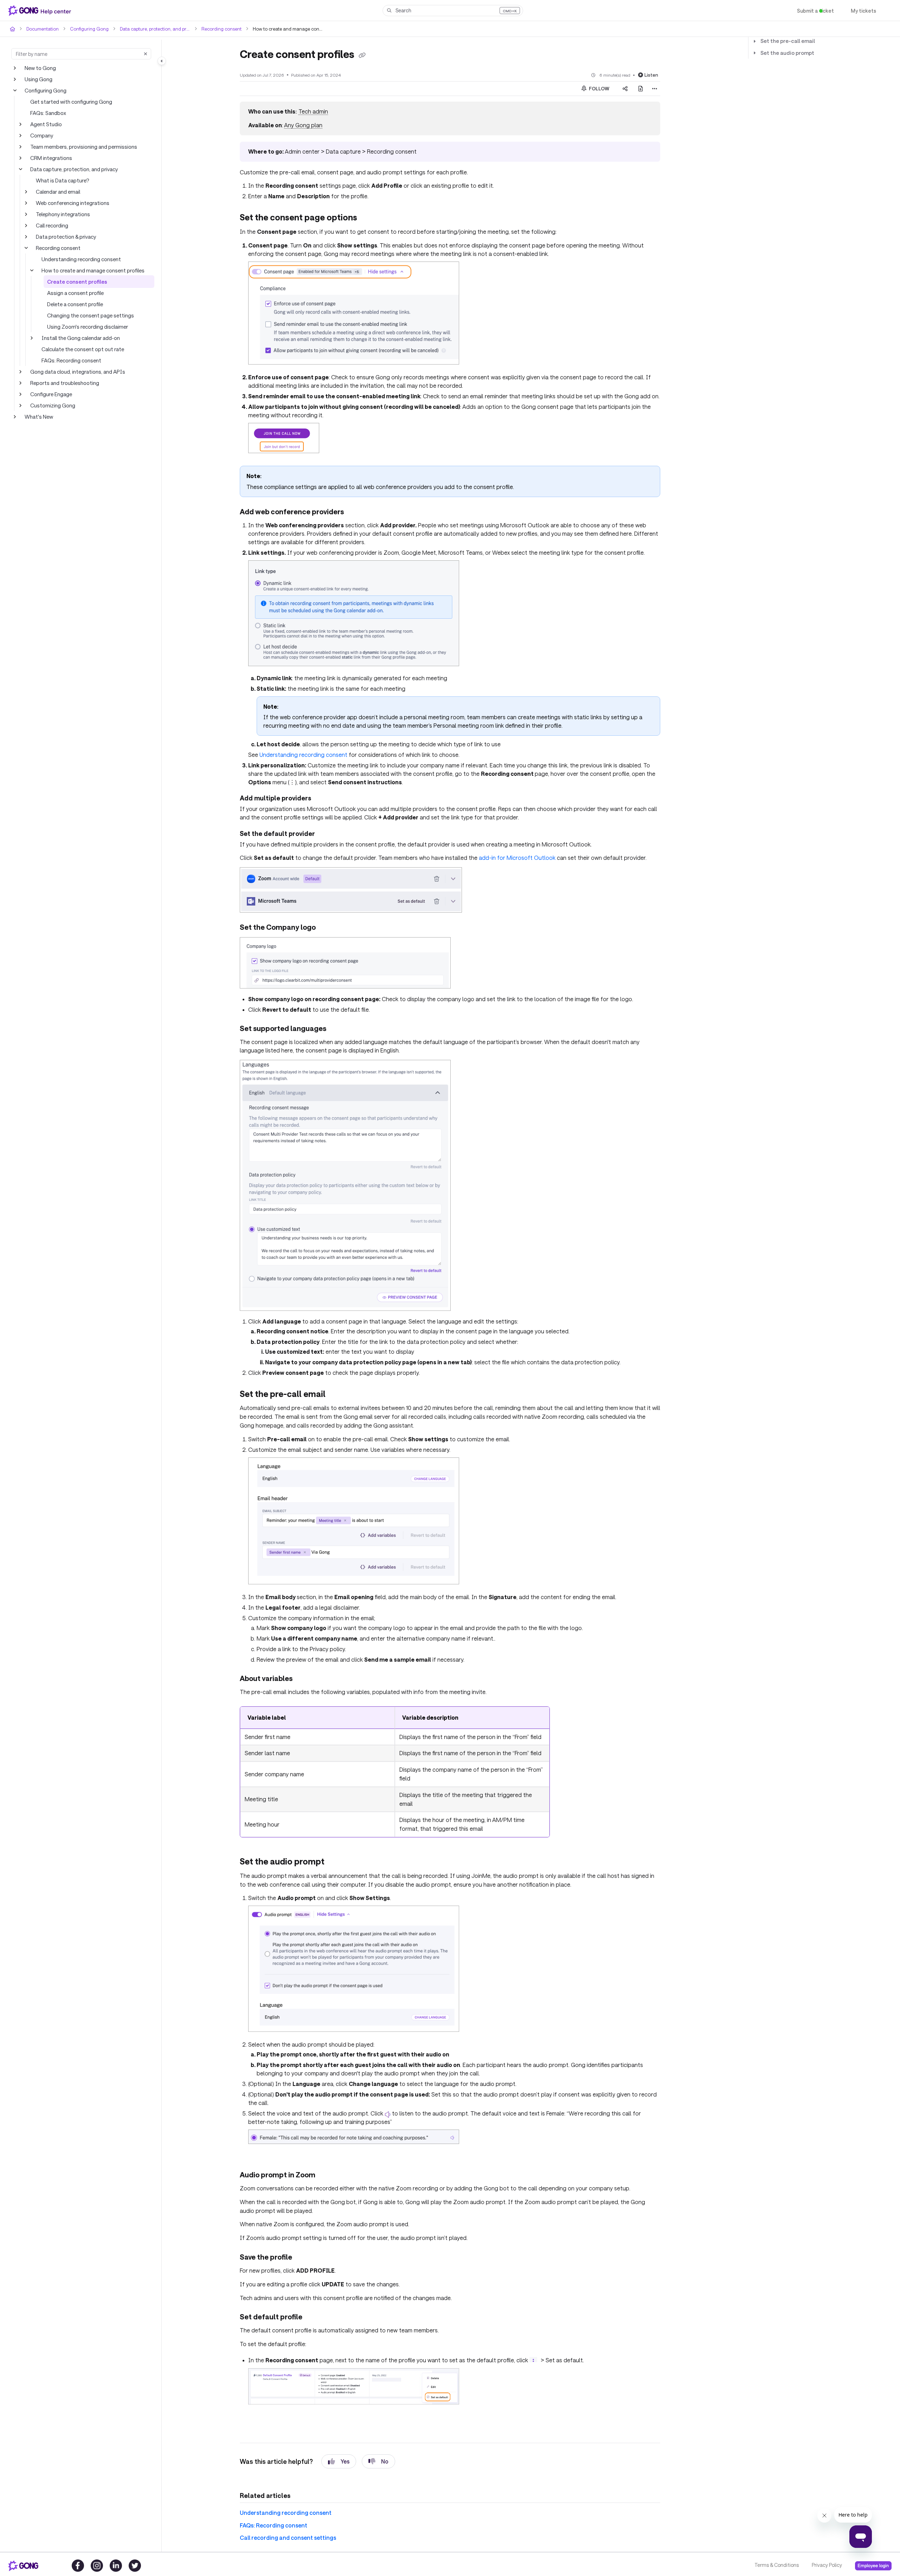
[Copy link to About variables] (304, 1679)
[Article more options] (655, 88)
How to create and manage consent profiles (91, 270)
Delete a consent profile (74, 304)
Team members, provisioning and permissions (83, 146)
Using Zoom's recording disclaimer (87, 326)
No (379, 2443)
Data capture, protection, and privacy (150, 29)
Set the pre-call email (785, 41)
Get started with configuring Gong (69, 101)
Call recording (52, 225)
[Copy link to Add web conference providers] (354, 512)
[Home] (41, 11)
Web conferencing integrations (70, 203)
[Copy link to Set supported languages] (335, 1029)
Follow (599, 88)
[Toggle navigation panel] (162, 61)
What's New (38, 416)
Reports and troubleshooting (62, 383)
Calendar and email (58, 191)
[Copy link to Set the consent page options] (369, 218)
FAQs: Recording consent (71, 360)
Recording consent (215, 29)
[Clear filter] (146, 54)
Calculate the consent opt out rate (80, 349)
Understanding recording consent (79, 259)
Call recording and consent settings (284, 2520)
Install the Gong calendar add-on (79, 338)
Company (41, 135)
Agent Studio (45, 124)
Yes (339, 2443)
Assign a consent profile (75, 293)
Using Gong (38, 79)
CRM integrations (50, 158)
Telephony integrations (61, 214)
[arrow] (754, 41)
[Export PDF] (641, 88)
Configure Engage (51, 394)
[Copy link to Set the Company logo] (325, 928)
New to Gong (40, 68)
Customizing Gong (52, 405)
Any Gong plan (302, 125)
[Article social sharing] (625, 88)
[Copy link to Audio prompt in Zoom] (327, 2157)
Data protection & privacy (65, 236)
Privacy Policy (826, 2565)
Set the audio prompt (784, 53)
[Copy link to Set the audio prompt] (336, 1853)
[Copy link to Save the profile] (304, 2240)
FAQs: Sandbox (49, 113)
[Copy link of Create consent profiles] (366, 55)
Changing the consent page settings (88, 315)
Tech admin (312, 111)
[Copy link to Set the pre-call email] (335, 1394)
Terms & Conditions (776, 2565)
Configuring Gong (86, 29)
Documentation (42, 29)
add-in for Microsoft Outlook (499, 857)
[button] (453, 11)
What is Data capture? (61, 180)
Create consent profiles (74, 281)
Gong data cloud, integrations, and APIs (75, 371)
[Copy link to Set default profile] (311, 2299)
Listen (652, 74)
